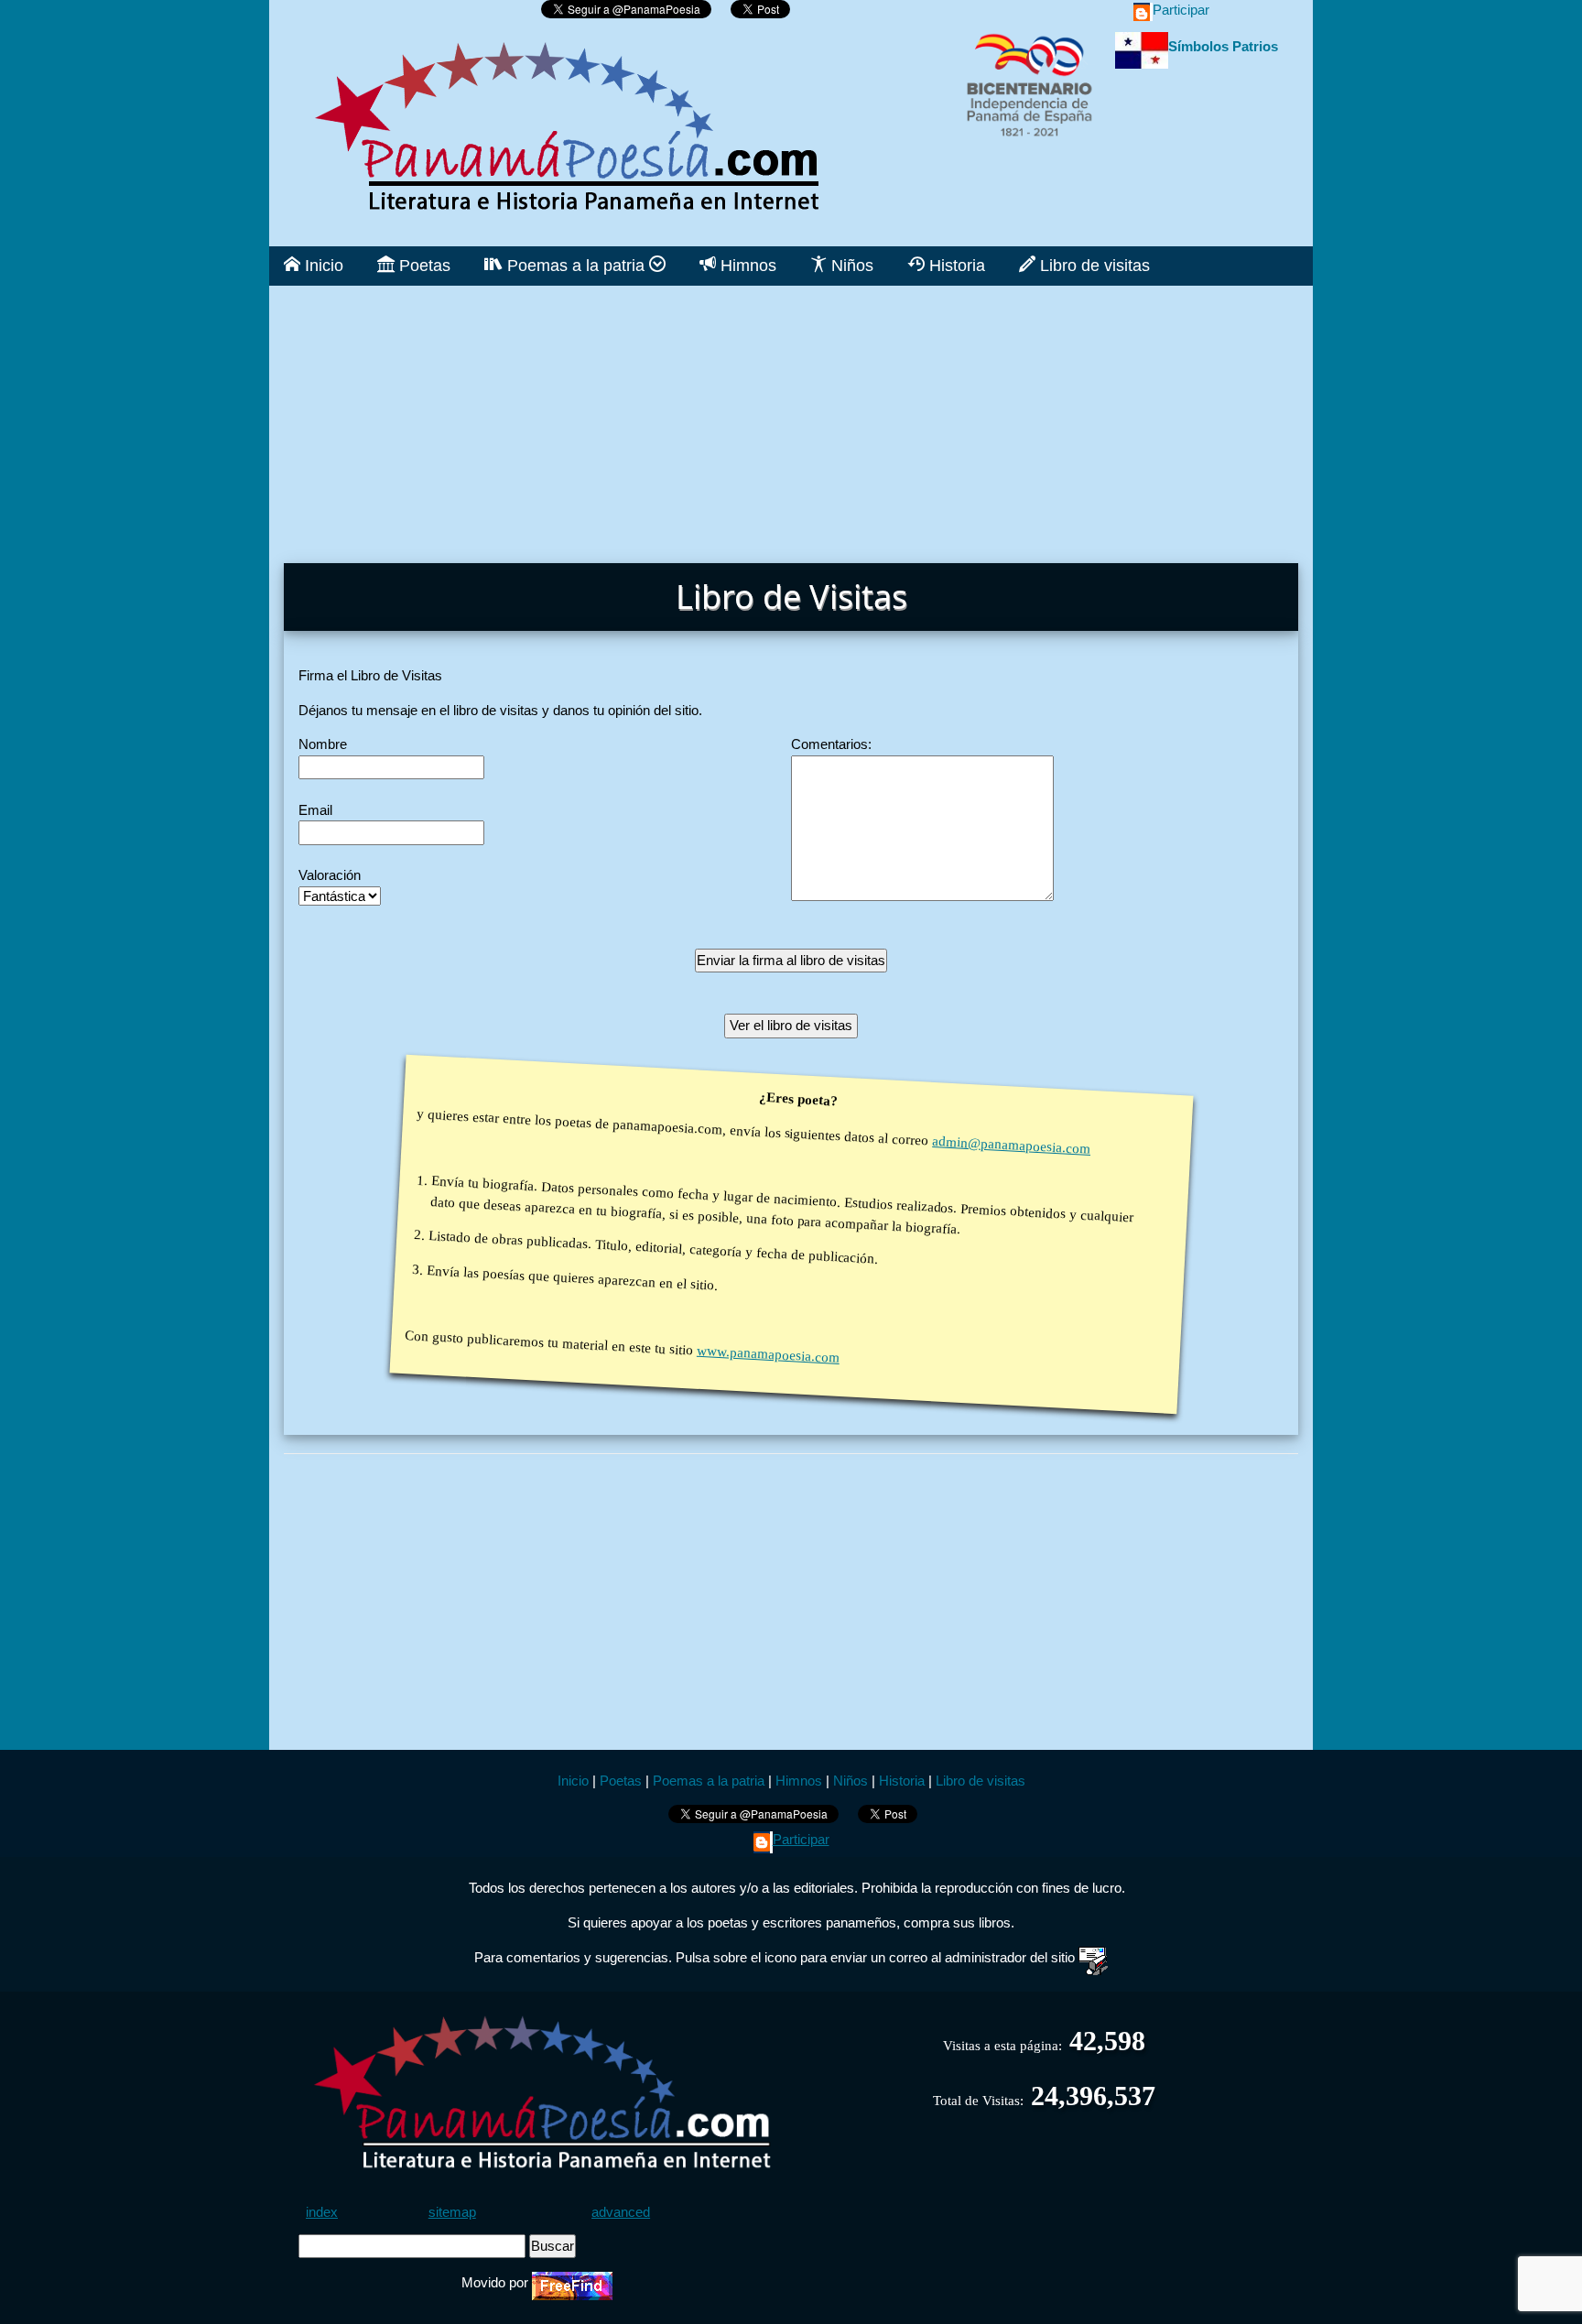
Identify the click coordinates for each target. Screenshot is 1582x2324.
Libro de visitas (1093, 266)
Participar (1181, 10)
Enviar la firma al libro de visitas (791, 960)
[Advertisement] (791, 414)
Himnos (746, 266)
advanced (621, 2212)
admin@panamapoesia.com (1012, 1144)
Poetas (423, 266)
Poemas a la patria (576, 266)
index (322, 2212)
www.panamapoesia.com (768, 1354)
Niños (850, 266)
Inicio (322, 266)
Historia (955, 266)
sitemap (452, 2212)
